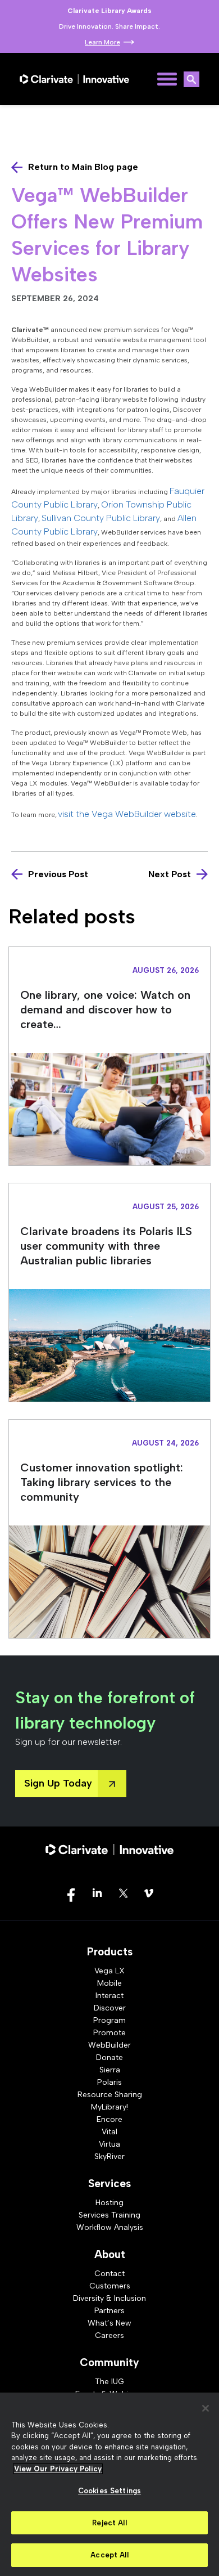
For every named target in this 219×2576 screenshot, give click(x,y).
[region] (109, 2484)
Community (109, 2362)
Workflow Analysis (110, 2227)
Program (109, 2020)
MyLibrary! (109, 2107)
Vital (109, 2132)
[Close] (206, 2408)
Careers (109, 2335)
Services (109, 2184)
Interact (109, 1996)
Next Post (170, 874)
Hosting (109, 2203)
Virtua (109, 2144)
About (110, 2254)
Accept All (109, 2555)
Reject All (109, 2523)
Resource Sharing (110, 2095)
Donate (109, 2057)
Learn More (102, 42)
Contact (109, 2274)
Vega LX (109, 1971)
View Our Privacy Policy (58, 2469)
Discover (110, 2008)
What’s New (109, 2323)
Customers (110, 2286)
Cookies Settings (109, 2491)
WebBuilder (109, 2045)
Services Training (109, 2215)
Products (110, 1952)
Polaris (109, 2082)
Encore (109, 2119)
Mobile (109, 1983)
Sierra (110, 2070)
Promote (109, 2033)
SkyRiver (109, 2157)
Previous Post (58, 874)
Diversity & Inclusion (109, 2298)
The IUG (109, 2382)
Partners (109, 2311)
